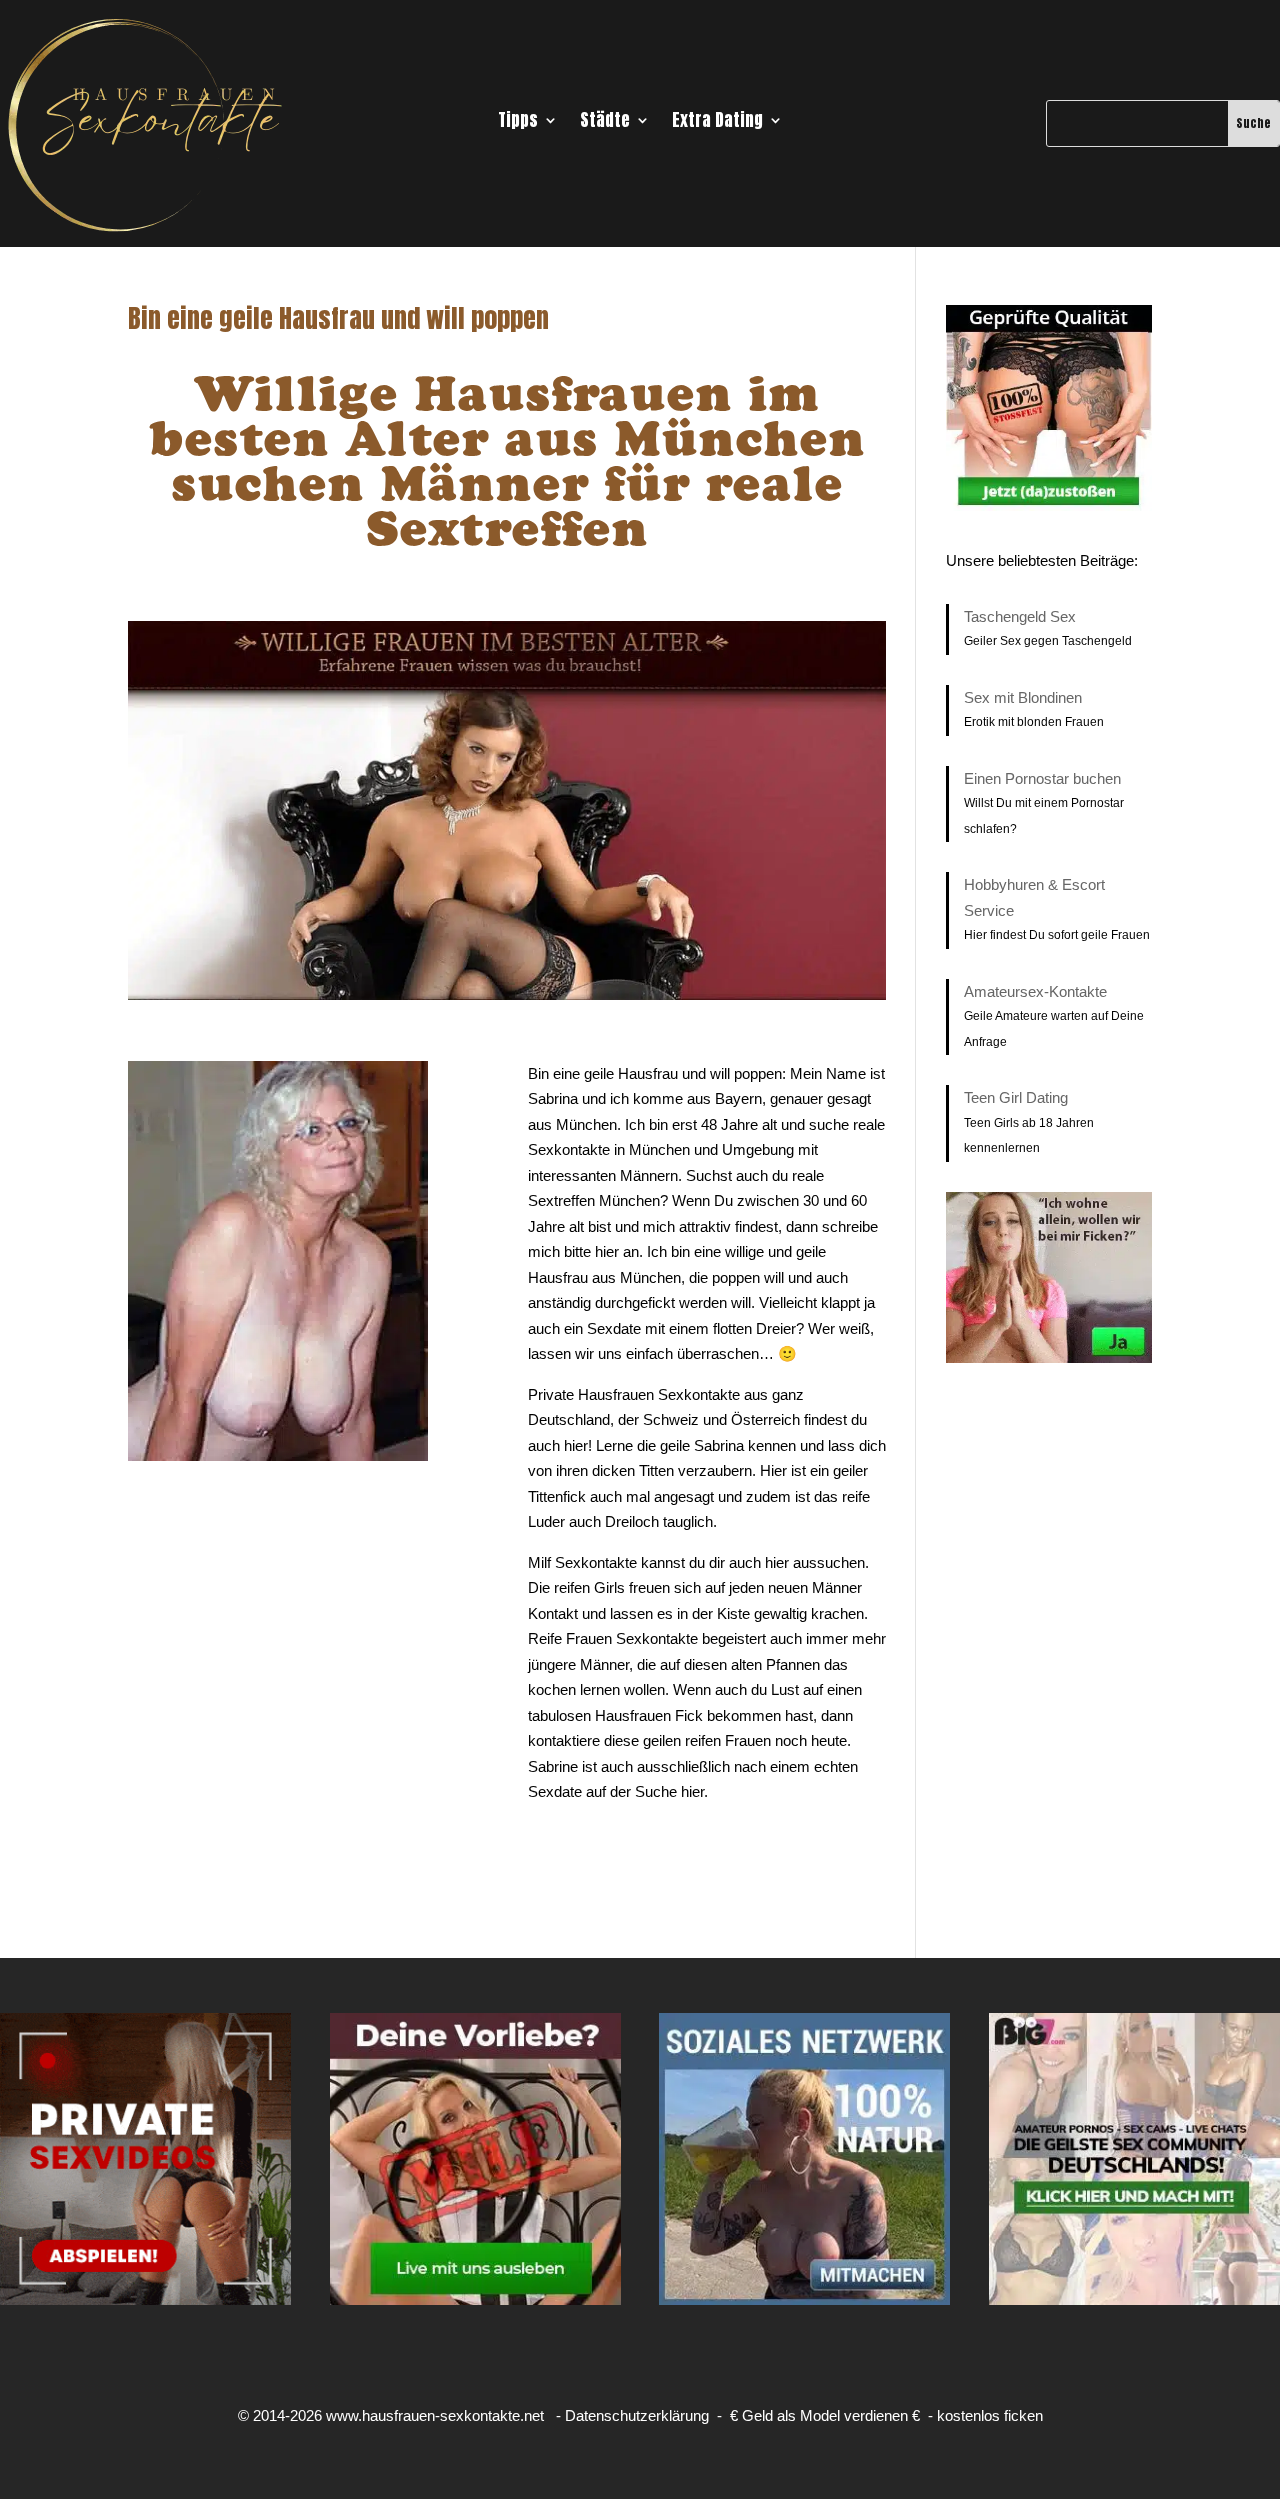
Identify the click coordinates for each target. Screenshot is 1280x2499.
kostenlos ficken (990, 2415)
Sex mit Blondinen (1023, 697)
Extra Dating (717, 123)
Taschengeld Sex (1020, 616)
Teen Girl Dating (1016, 1097)
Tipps (518, 123)
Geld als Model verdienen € (831, 2415)
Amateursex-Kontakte (1035, 991)
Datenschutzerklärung (637, 2415)
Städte (605, 123)
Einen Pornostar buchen (1042, 778)
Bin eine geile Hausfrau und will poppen (338, 318)
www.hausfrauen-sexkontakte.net (435, 2415)
